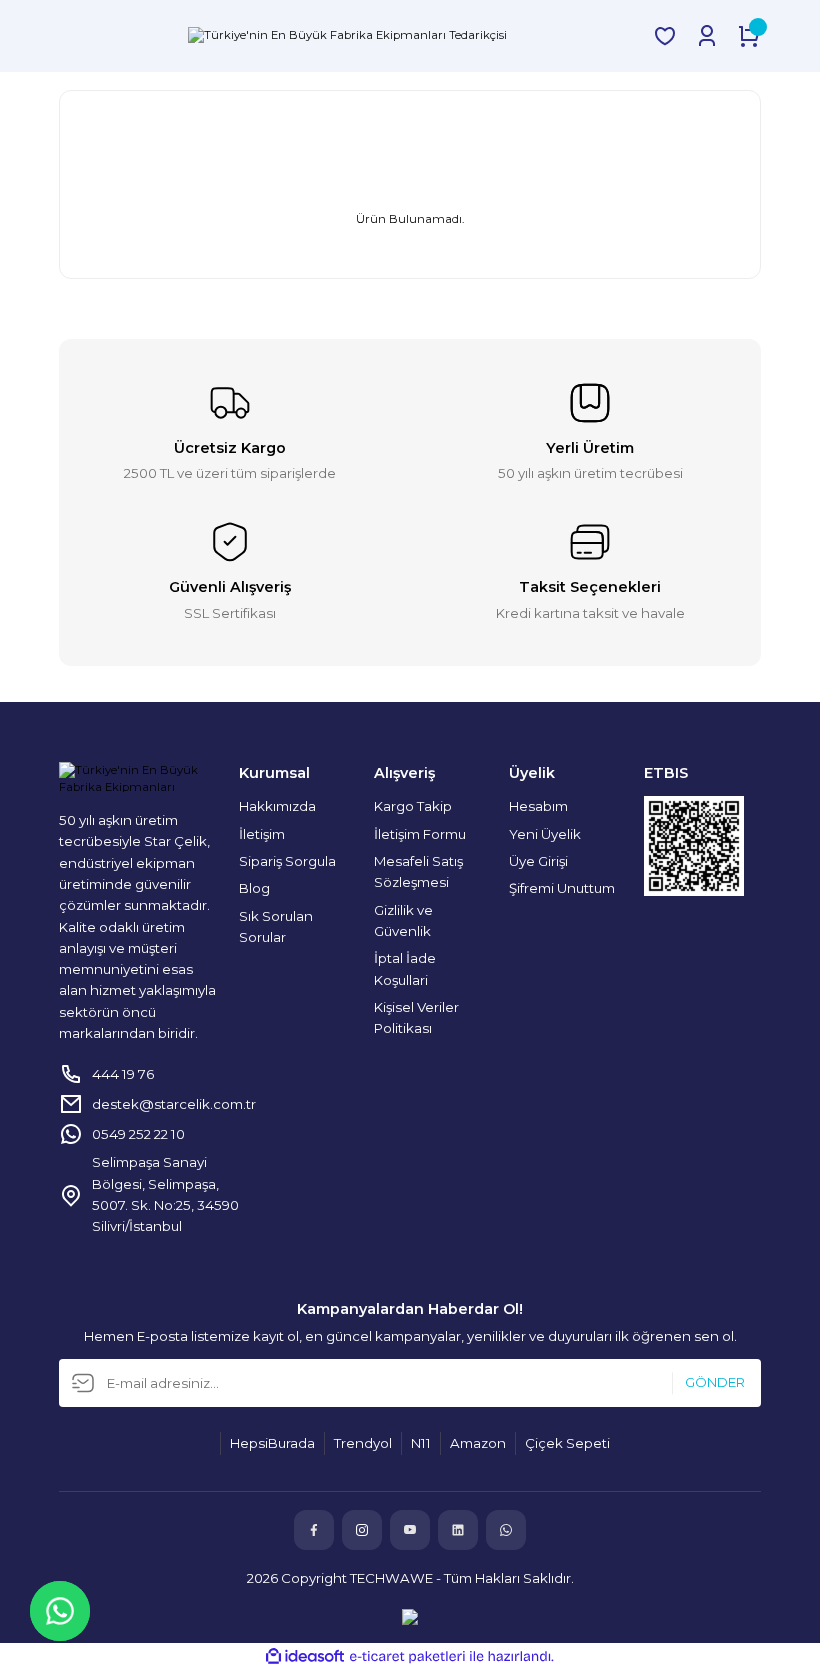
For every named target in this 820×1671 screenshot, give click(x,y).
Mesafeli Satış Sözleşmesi (418, 871)
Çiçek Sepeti (567, 1443)
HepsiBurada (272, 1443)
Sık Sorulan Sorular (276, 926)
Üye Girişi (538, 861)
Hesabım (538, 806)
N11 (421, 1443)
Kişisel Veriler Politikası (416, 1017)
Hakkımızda (277, 806)
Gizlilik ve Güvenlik (403, 920)
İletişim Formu (420, 834)
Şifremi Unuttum (562, 888)
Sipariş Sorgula (287, 861)
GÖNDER (715, 1383)
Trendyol (363, 1443)
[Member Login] (707, 36)
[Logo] (347, 36)
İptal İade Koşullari (405, 968)
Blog (254, 888)
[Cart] (749, 36)
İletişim (262, 834)
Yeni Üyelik (545, 834)
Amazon (478, 1443)
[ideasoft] (305, 1657)
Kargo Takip (413, 806)
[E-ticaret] (407, 1656)
